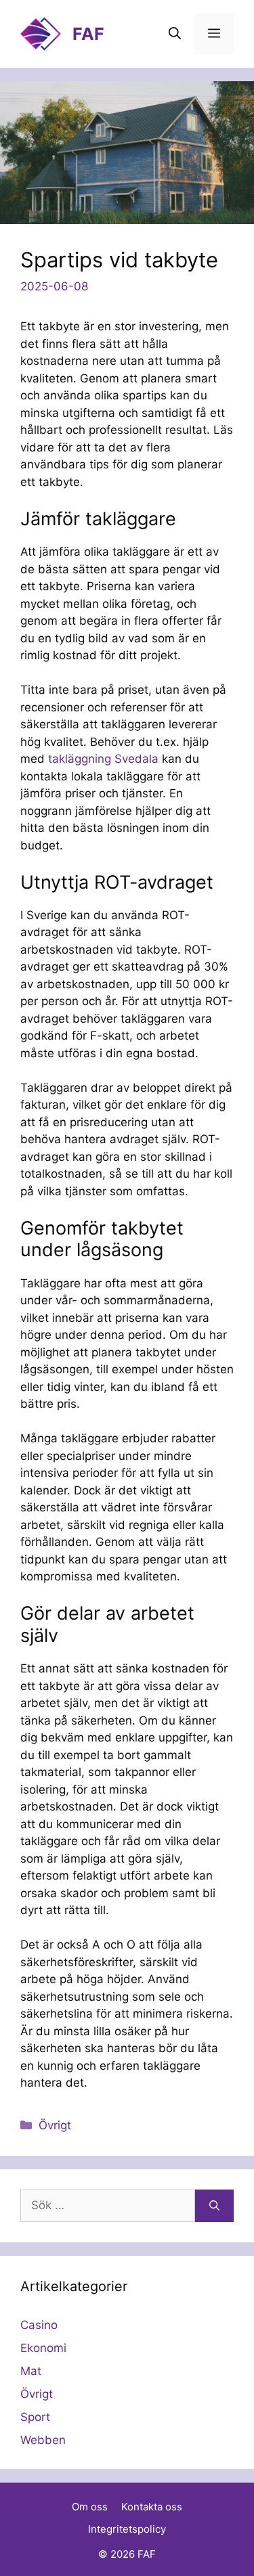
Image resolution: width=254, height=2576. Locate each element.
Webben (43, 2440)
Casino (39, 2325)
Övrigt (55, 2125)
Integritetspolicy (127, 2529)
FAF (88, 34)
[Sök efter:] (108, 2206)
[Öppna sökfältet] (175, 34)
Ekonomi (43, 2348)
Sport (35, 2417)
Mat (31, 2371)
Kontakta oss (152, 2507)
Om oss (90, 2507)
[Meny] (214, 34)
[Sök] (214, 2206)
